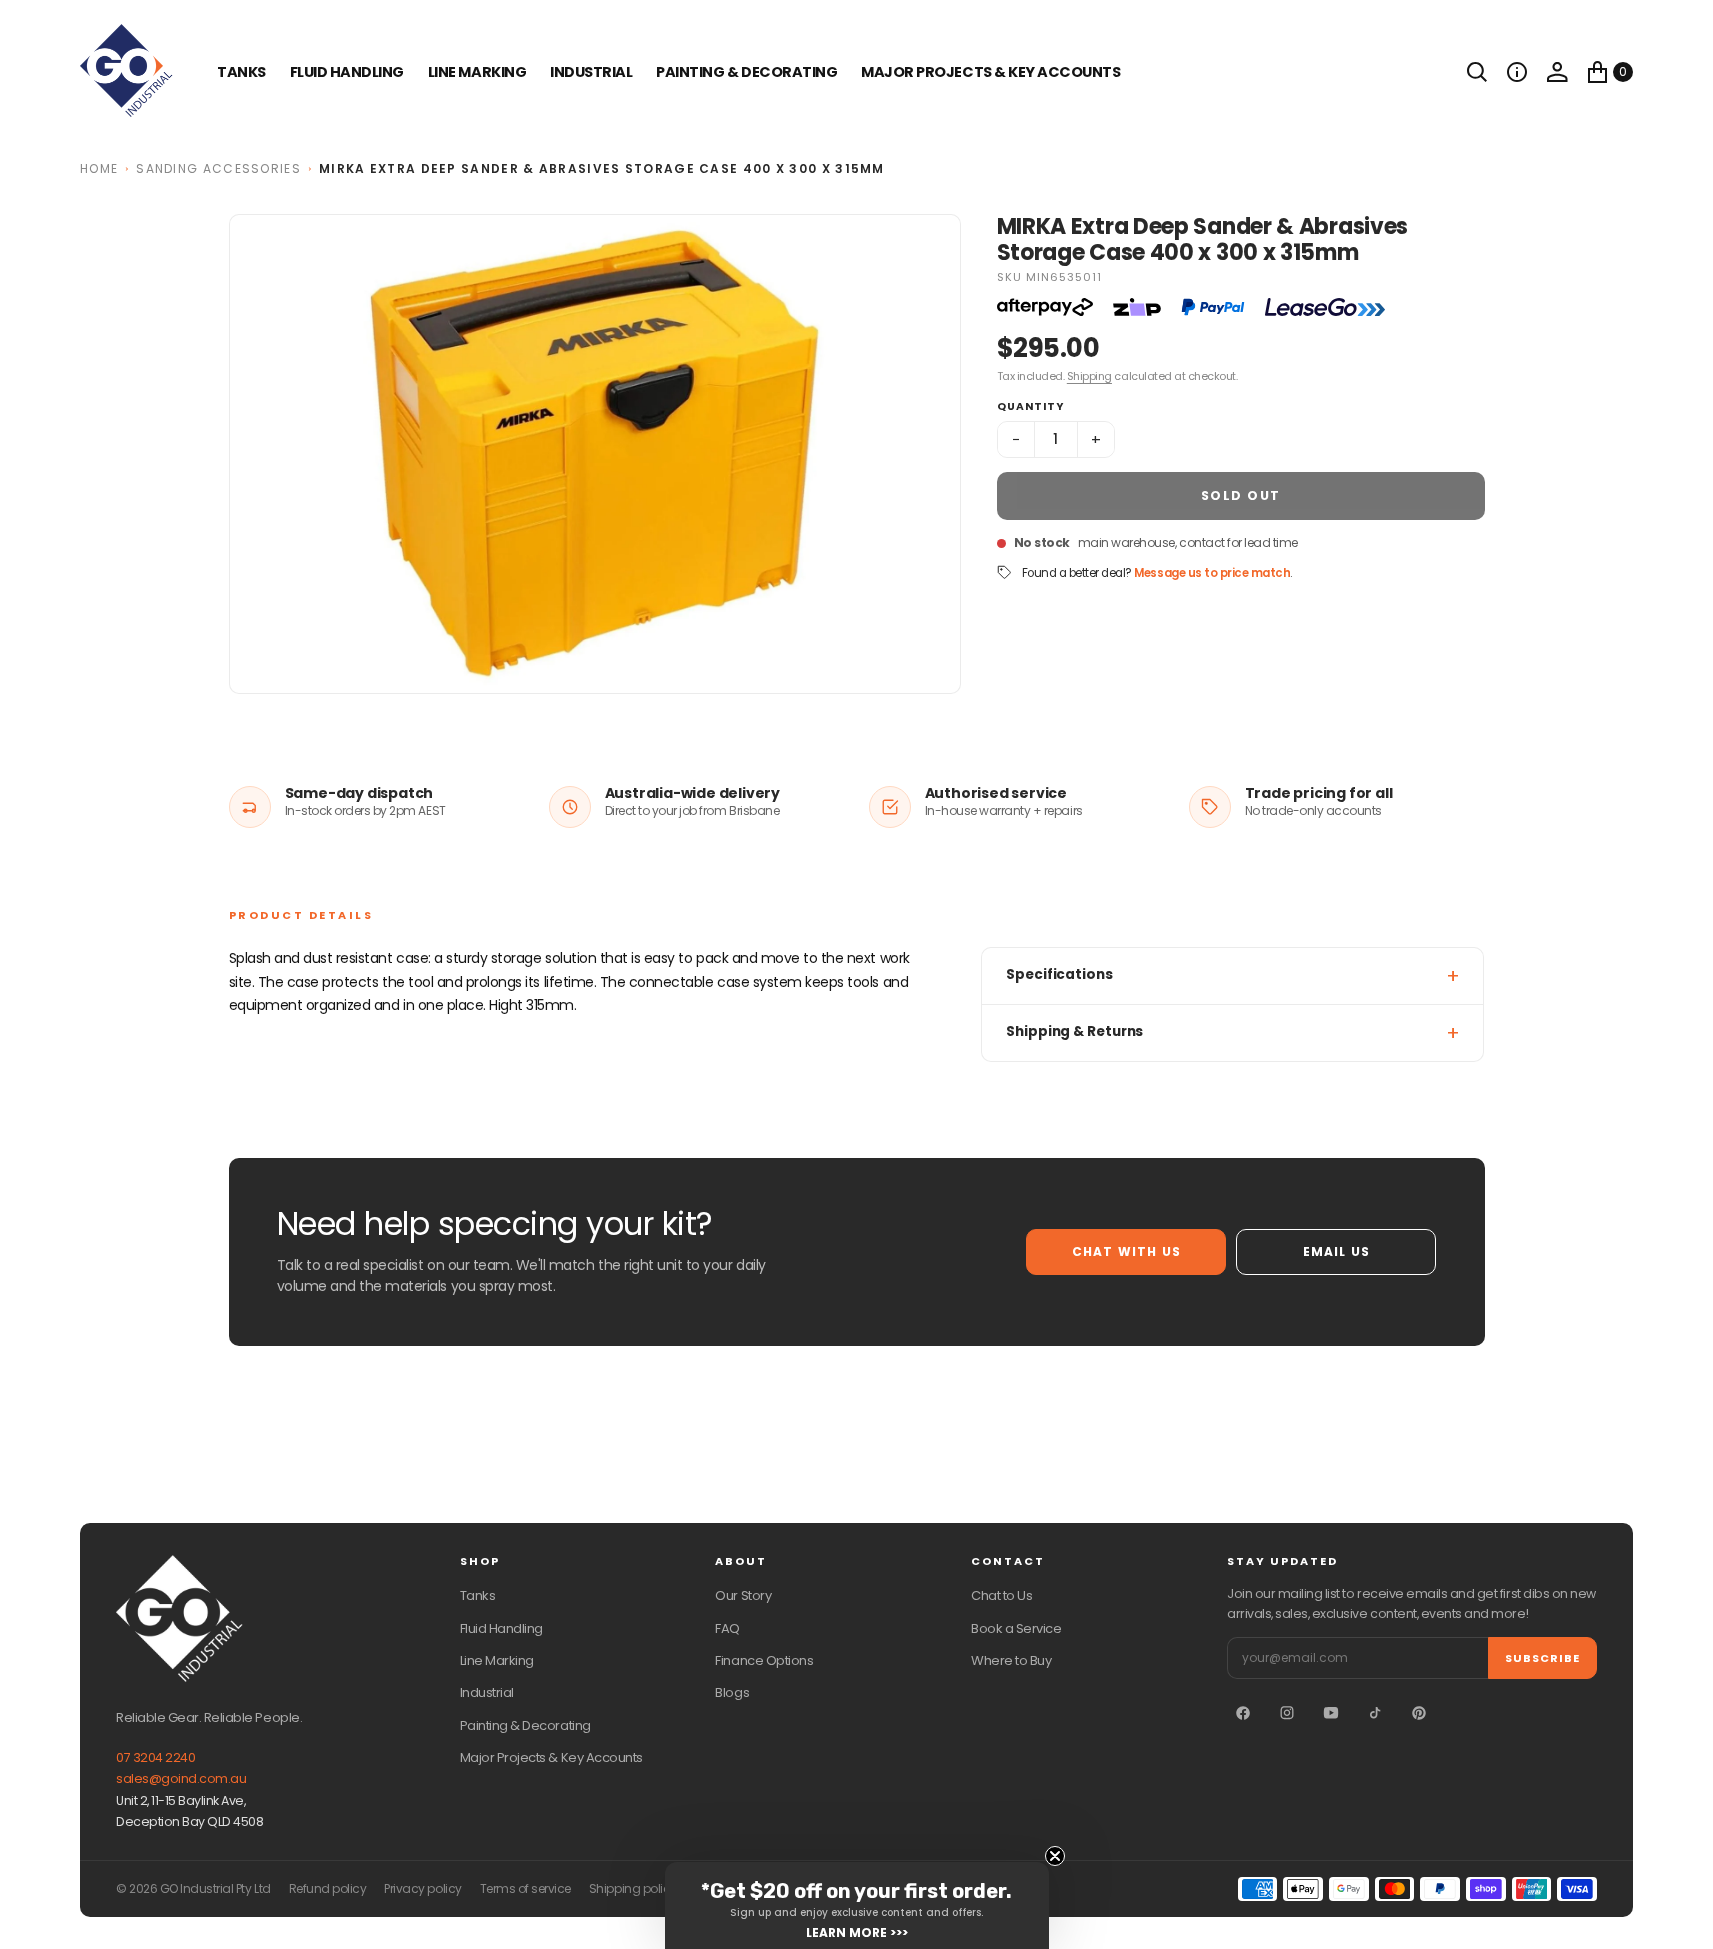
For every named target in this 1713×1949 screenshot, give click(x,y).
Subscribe (1542, 1658)
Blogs (732, 1692)
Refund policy (328, 1889)
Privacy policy (422, 1889)
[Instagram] (1287, 1713)
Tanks (478, 1595)
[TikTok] (1375, 1713)
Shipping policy (633, 1889)
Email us (1337, 1251)
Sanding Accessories (218, 168)
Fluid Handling (347, 72)
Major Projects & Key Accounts (551, 1757)
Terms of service (525, 1889)
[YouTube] (1331, 1713)
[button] (1517, 72)
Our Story (743, 1595)
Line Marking (477, 72)
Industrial (591, 72)
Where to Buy (1011, 1660)
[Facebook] (1243, 1713)
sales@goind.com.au (181, 1778)
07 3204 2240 (155, 1757)
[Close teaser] (1055, 1856)
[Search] (1477, 72)
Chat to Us (1001, 1595)
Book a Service (1016, 1628)
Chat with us (1126, 1251)
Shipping (1089, 376)
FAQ (727, 1628)
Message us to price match (1212, 573)
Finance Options (764, 1660)
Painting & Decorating (746, 72)
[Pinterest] (1419, 1713)
